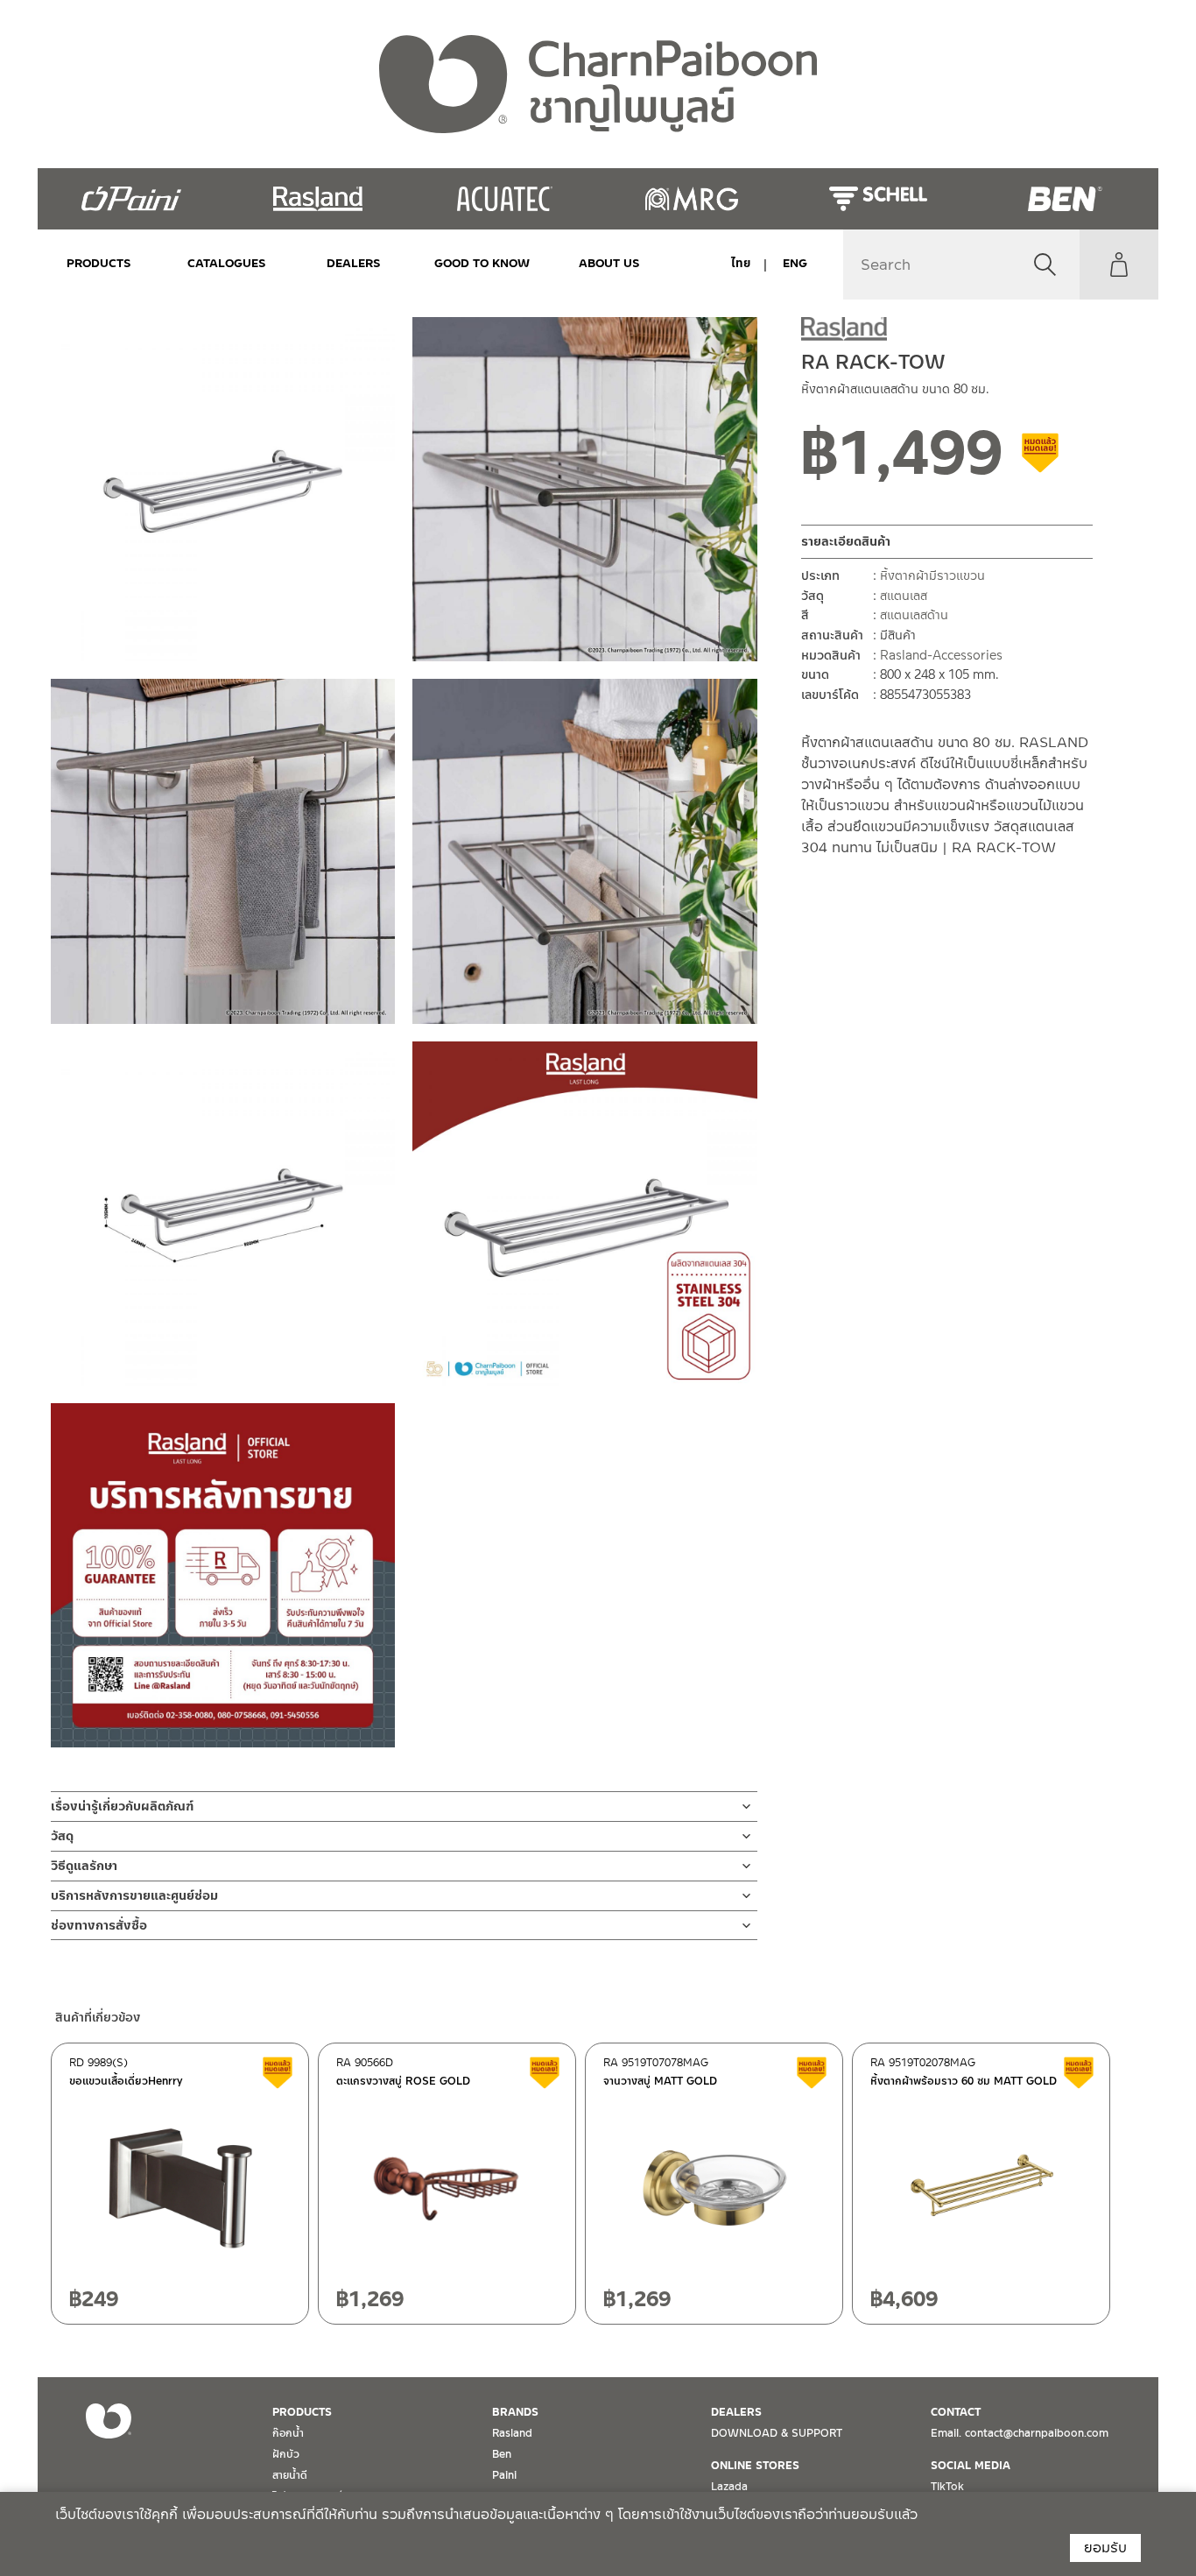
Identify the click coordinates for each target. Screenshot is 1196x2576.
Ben (502, 2454)
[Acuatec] (505, 199)
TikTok (947, 2487)
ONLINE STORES (755, 2466)
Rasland (512, 2433)
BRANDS (515, 2412)
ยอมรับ (1105, 2548)
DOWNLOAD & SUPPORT (777, 2433)
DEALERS (354, 263)
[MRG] (691, 199)
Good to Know (482, 263)
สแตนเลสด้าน (914, 616)
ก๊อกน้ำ (288, 2433)
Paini (504, 2475)
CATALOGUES (227, 263)
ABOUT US (609, 263)
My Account (1119, 265)
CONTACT (956, 2412)
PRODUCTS (99, 263)
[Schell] (878, 199)
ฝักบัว (286, 2454)
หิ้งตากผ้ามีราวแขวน (932, 576)
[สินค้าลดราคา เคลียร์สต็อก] (1041, 460)
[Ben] (1065, 199)
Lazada (729, 2487)
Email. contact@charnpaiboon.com (1020, 2433)
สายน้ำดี (290, 2475)
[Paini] (131, 199)
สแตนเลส (904, 596)
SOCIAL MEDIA (971, 2466)
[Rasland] (317, 199)
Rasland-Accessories (941, 655)
